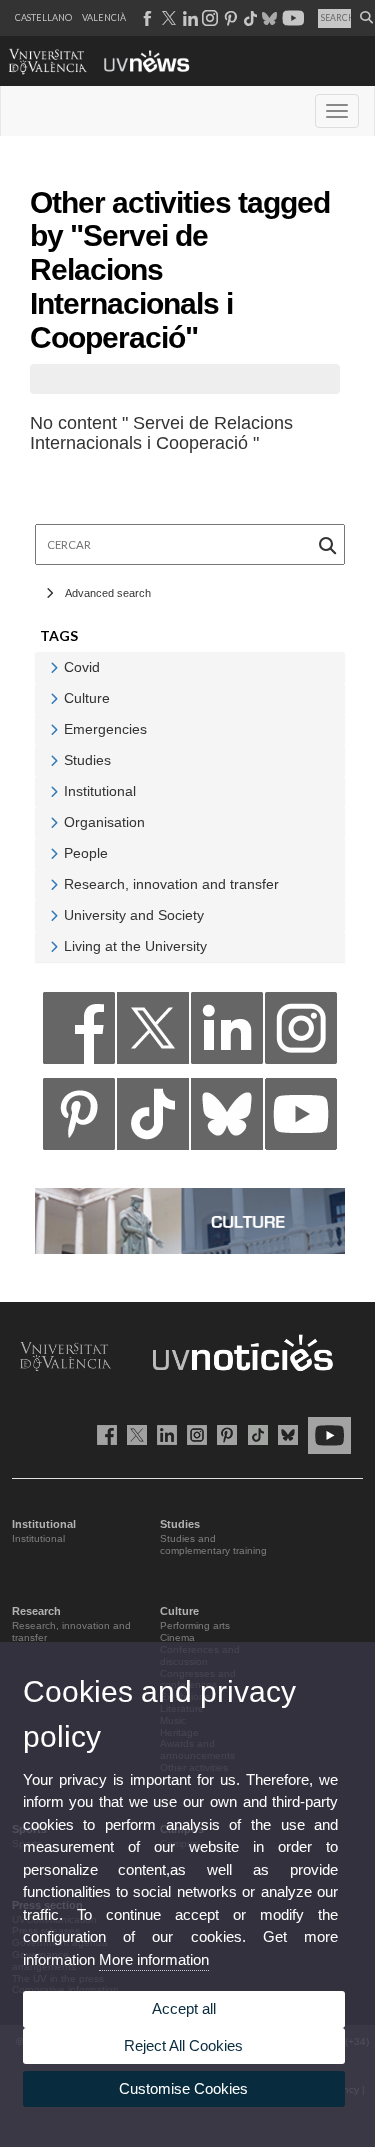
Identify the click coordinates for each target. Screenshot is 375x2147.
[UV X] (133, 1435)
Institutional (38, 1538)
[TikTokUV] (253, 1435)
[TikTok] (153, 1119)
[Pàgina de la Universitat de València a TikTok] (249, 18)
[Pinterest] (79, 1119)
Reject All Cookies (183, 2045)
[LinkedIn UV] (163, 1435)
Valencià (104, 17)
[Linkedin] (227, 1033)
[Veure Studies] (54, 760)
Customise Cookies (183, 2088)
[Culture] (190, 1219)
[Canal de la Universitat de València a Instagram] (209, 18)
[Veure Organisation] (54, 822)
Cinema (177, 1637)
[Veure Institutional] (54, 791)
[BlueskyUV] (284, 1435)
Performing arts (195, 1625)
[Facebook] (79, 1033)
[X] (153, 1033)
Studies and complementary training (213, 1544)
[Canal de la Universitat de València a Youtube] (291, 18)
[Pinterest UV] (223, 1435)
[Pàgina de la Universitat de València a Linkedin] (188, 18)
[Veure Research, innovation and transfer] (54, 884)
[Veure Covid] (54, 667)
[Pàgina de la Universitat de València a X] (167, 18)
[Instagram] (301, 1033)
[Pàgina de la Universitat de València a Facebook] (146, 18)
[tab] (190, 667)
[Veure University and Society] (54, 915)
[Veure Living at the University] (54, 946)
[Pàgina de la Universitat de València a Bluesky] (267, 18)
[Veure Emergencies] (54, 729)
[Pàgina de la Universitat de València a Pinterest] (228, 18)
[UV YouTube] (326, 1435)
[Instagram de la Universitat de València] (193, 1435)
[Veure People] (54, 853)
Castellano (43, 17)
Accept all (184, 2008)
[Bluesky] (227, 1119)
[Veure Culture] (54, 698)
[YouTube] (301, 1119)
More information (154, 1959)
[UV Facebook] (103, 1435)
